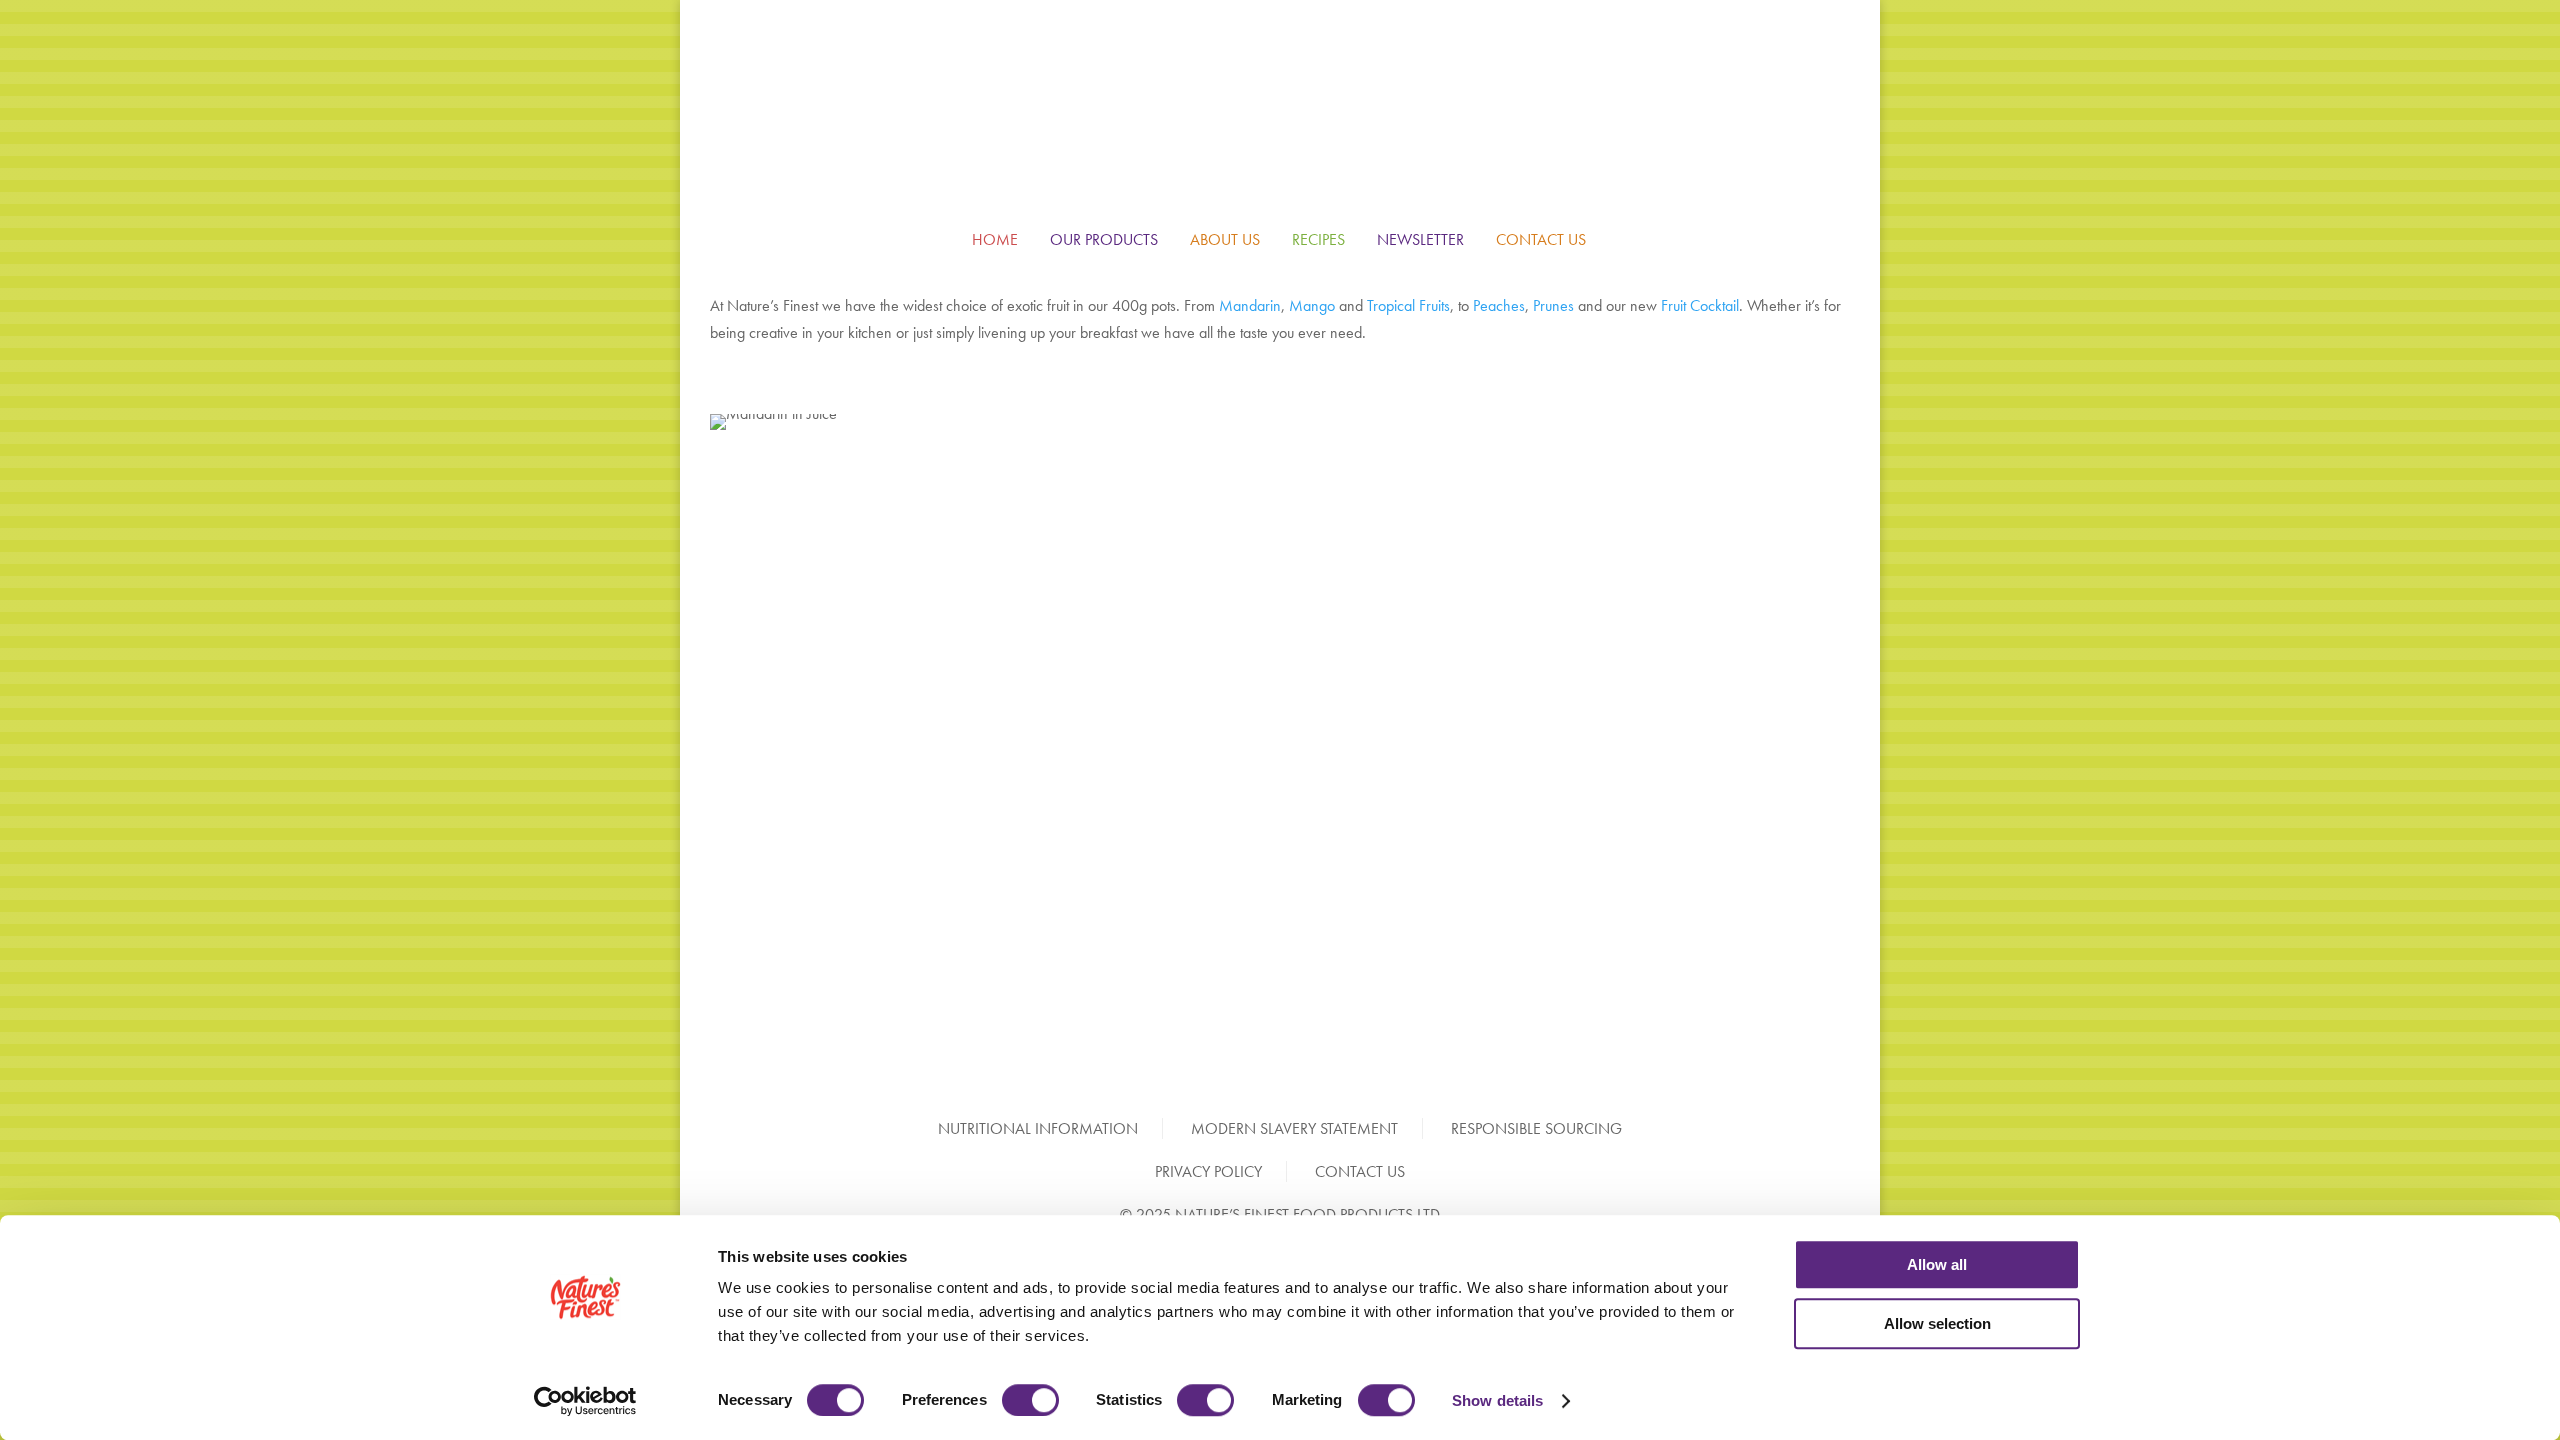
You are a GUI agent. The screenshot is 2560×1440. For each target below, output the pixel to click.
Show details (1497, 1400)
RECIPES (1318, 239)
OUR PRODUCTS (1104, 239)
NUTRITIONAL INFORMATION (1038, 1128)
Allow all (1937, 1264)
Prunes (1553, 305)
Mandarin (1250, 305)
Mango (1312, 305)
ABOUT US (1225, 239)
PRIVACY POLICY (1208, 1171)
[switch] (1030, 1400)
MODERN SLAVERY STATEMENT (1294, 1128)
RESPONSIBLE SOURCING (1536, 1128)
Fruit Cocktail (1700, 305)
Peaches (1499, 305)
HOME (995, 239)
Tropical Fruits (1408, 305)
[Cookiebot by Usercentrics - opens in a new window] (585, 1401)
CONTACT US (1541, 239)
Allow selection (1937, 1323)
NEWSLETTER (1420, 239)
